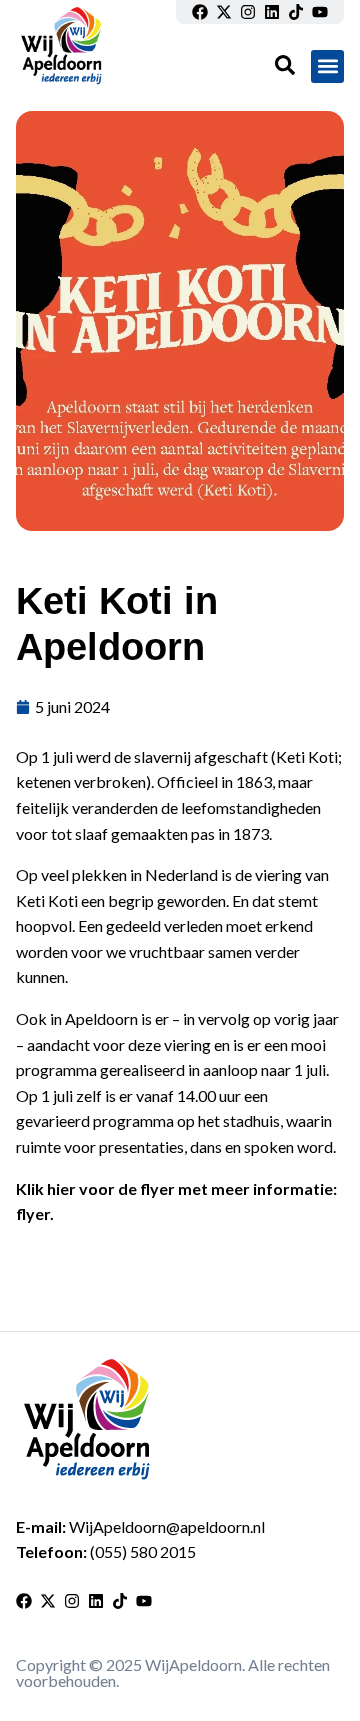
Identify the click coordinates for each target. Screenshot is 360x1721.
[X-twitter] (224, 12)
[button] (327, 66)
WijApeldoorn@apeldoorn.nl (167, 1526)
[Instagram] (248, 12)
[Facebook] (200, 12)
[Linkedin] (272, 12)
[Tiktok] (296, 12)
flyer (33, 1213)
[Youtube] (320, 12)
